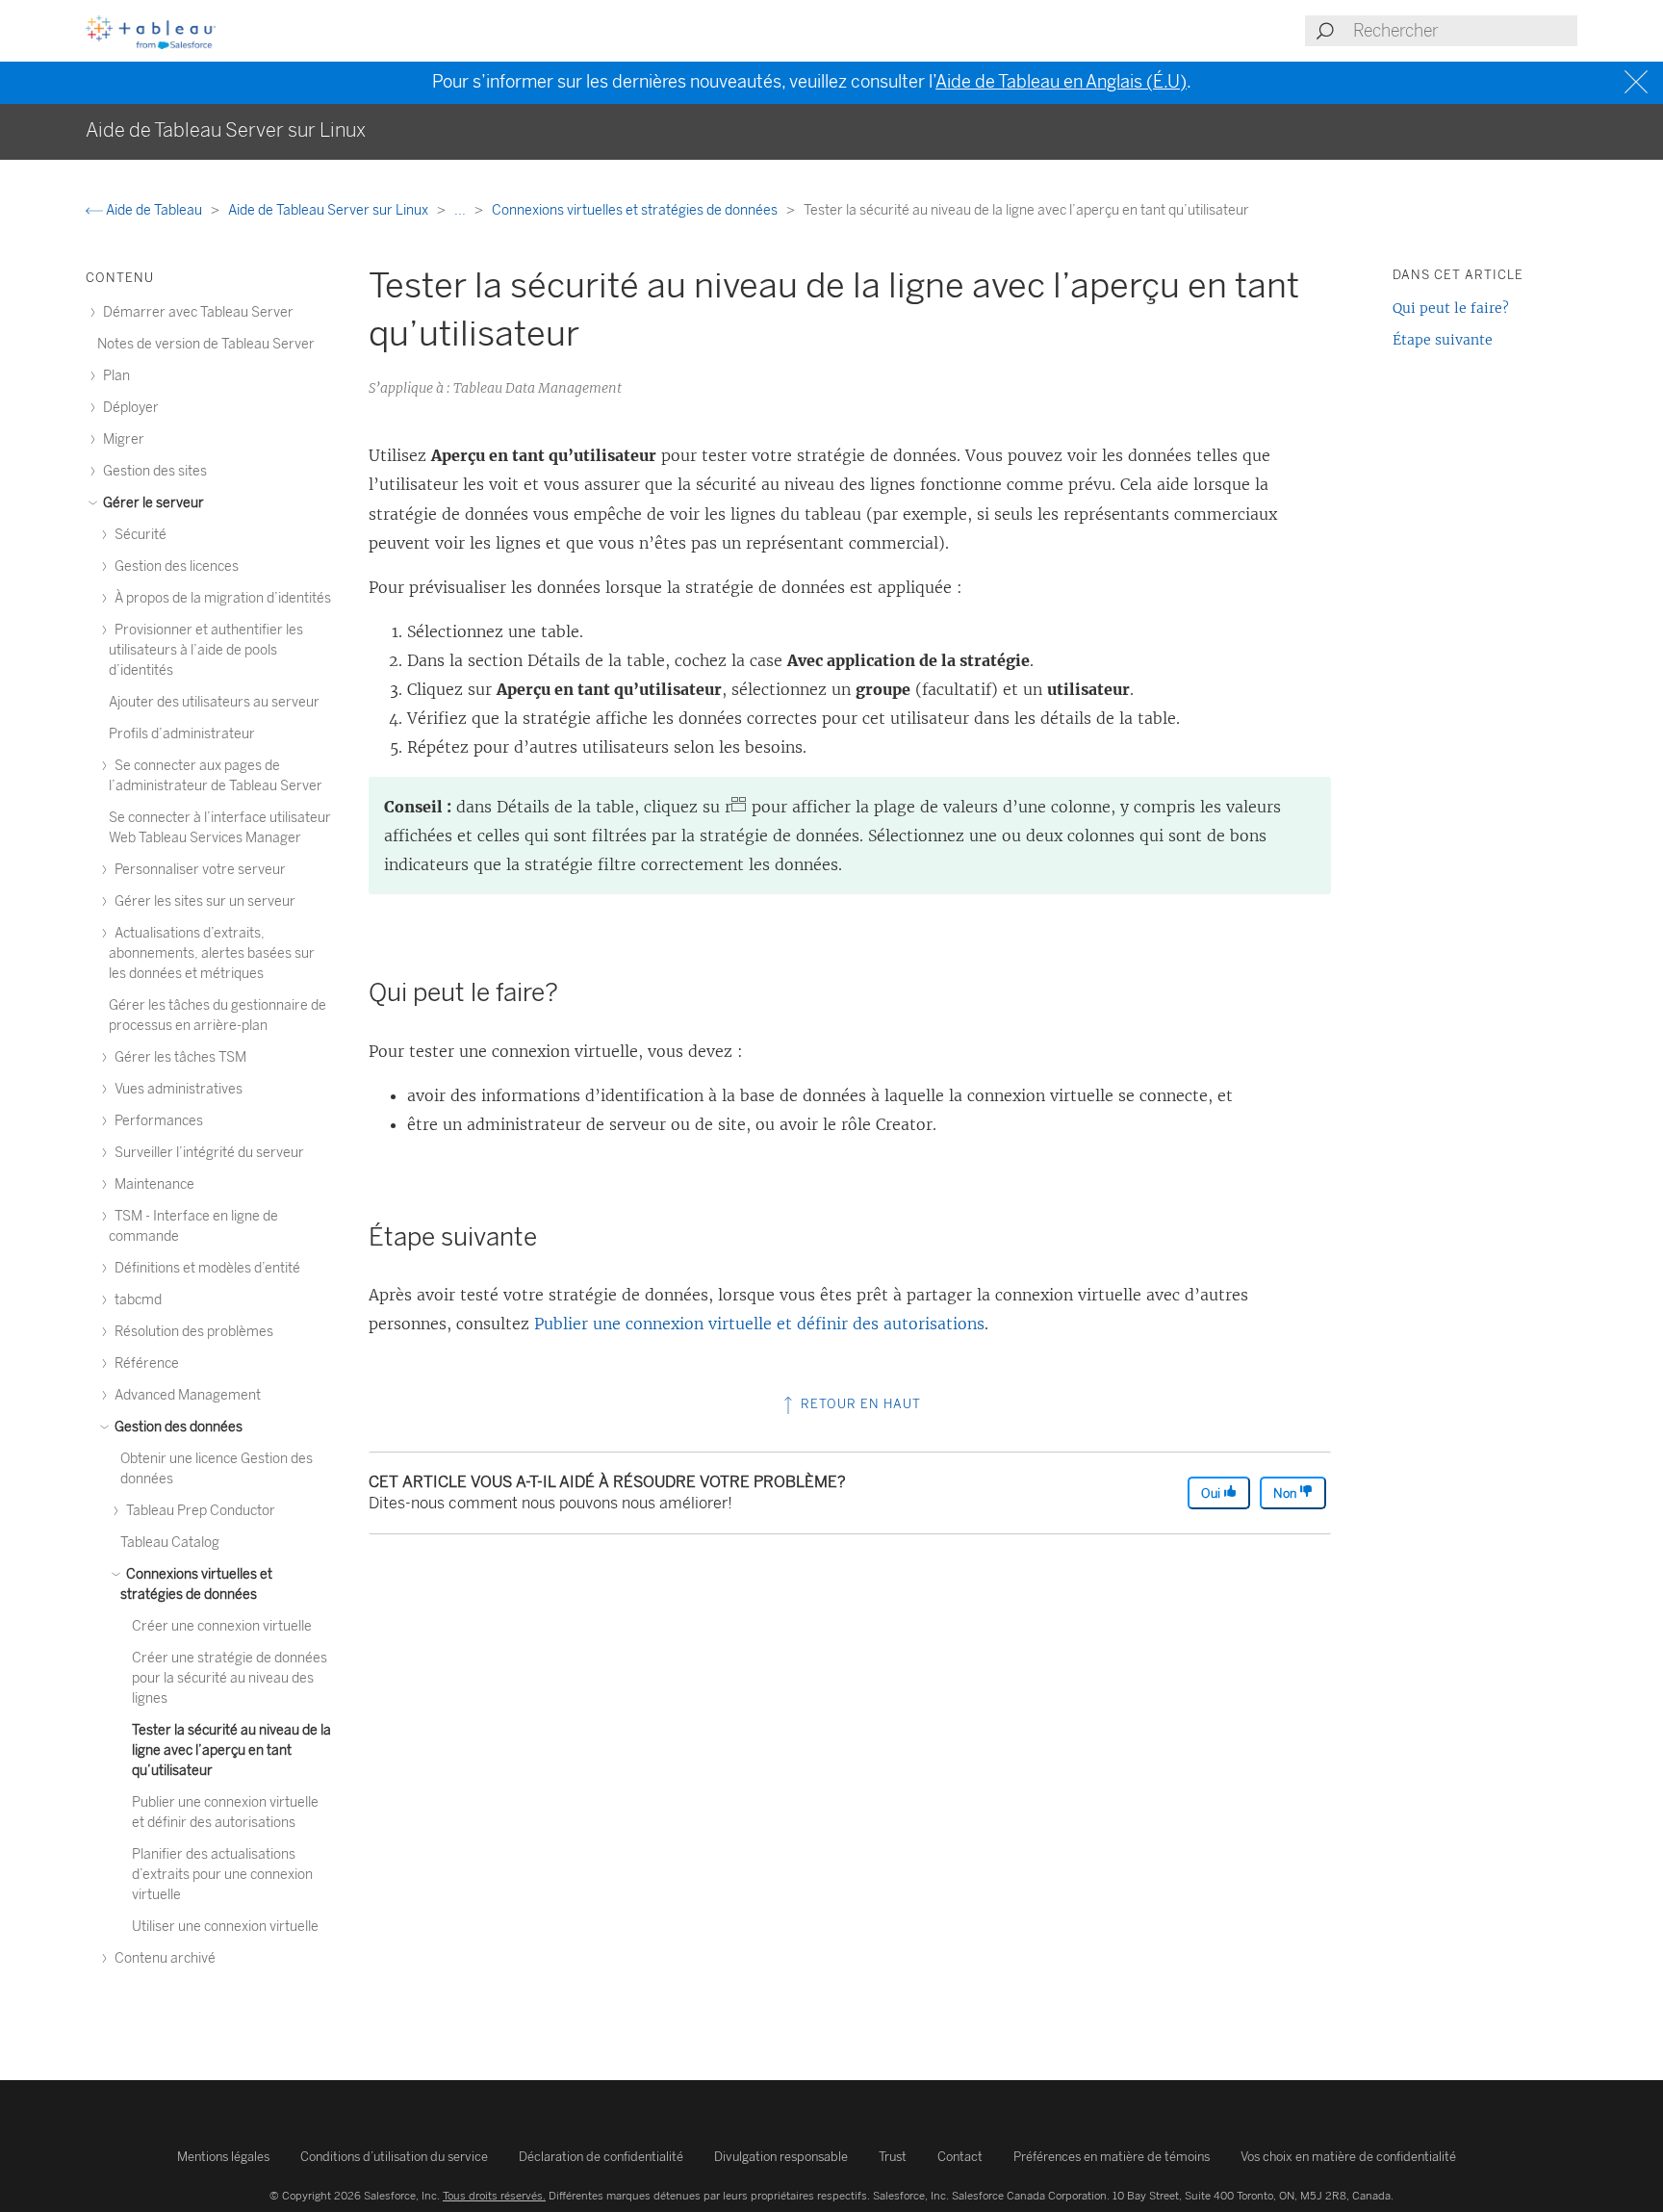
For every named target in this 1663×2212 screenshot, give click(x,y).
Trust (893, 2157)
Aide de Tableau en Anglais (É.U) (1061, 82)
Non (1286, 1493)
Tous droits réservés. (494, 2196)
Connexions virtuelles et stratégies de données (636, 210)
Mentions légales (223, 2157)
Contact (960, 2157)
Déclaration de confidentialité (601, 2157)
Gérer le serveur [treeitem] (152, 503)
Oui (1212, 1493)
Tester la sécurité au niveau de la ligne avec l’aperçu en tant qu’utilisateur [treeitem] (231, 1750)
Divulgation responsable (781, 2157)
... (461, 210)
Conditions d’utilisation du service (394, 2157)
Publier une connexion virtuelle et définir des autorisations (759, 1324)
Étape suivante (1443, 340)
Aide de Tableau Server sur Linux (330, 210)
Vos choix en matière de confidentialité (1348, 2157)
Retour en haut (859, 1404)
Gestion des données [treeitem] (177, 1427)
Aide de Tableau (154, 210)
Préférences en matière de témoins (1112, 2157)
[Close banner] (1638, 82)
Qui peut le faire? (1451, 308)
